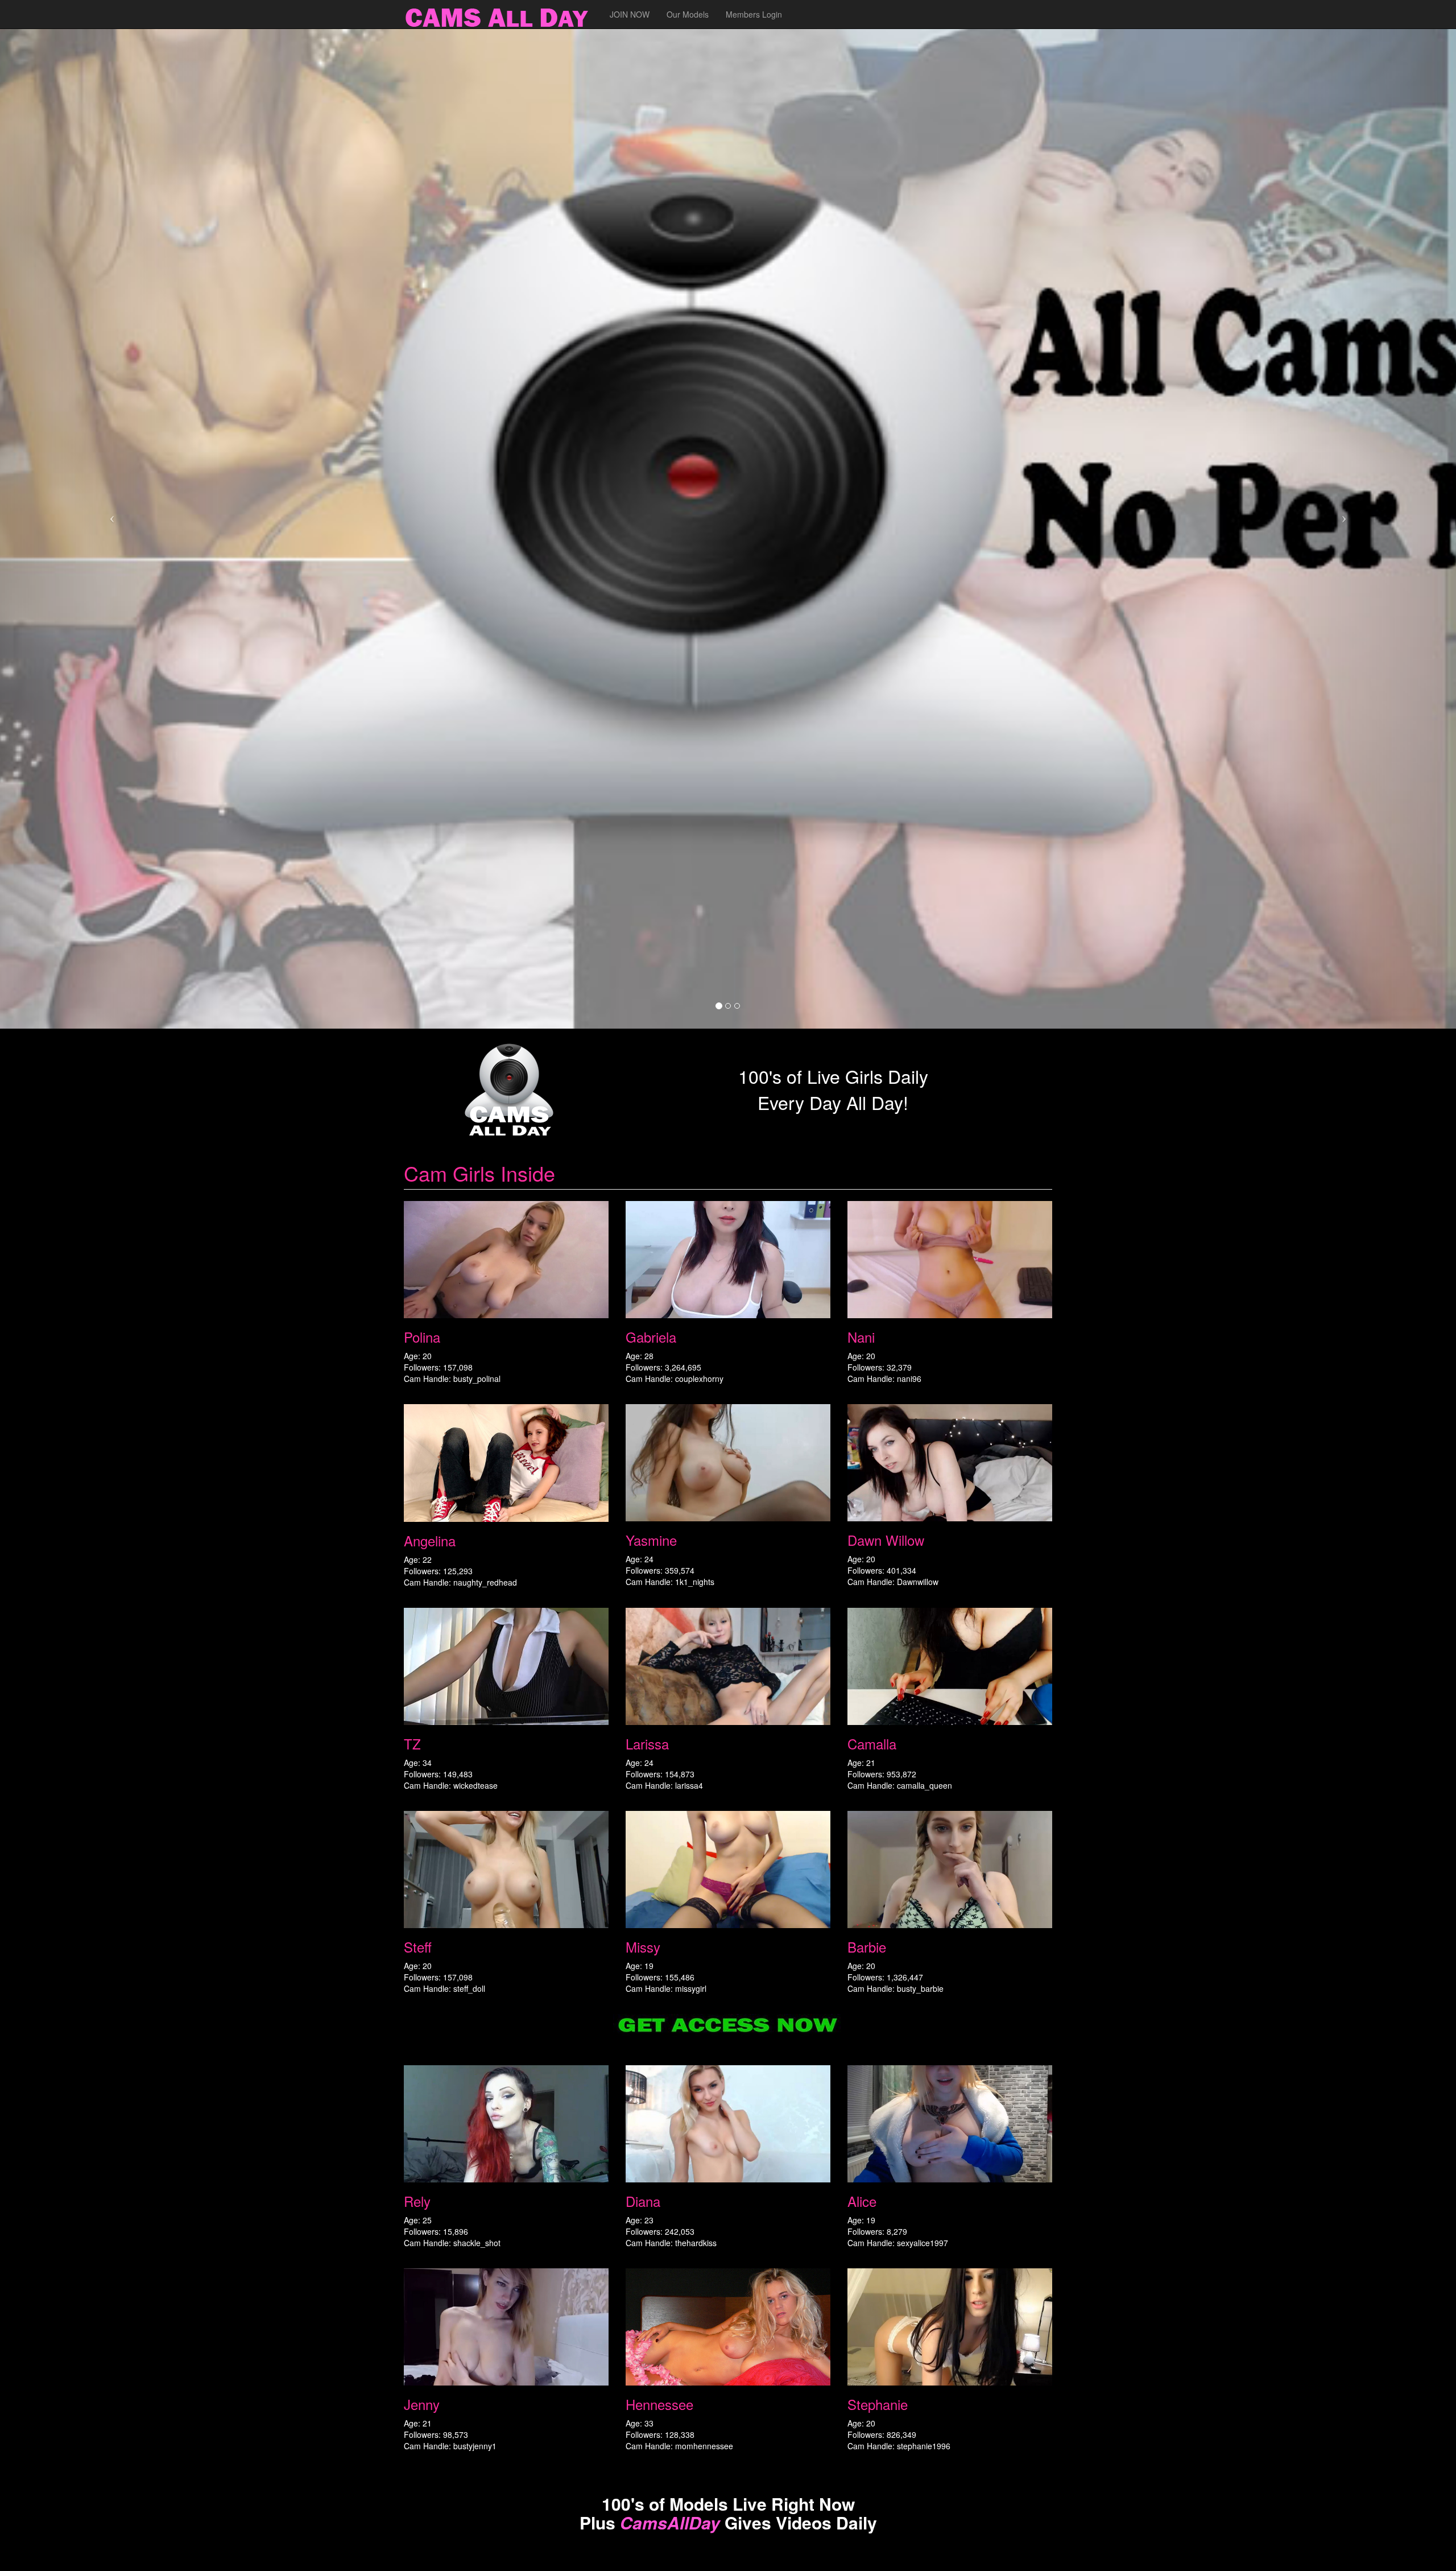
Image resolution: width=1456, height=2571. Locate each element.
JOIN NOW (630, 14)
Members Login (754, 14)
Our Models (688, 14)
